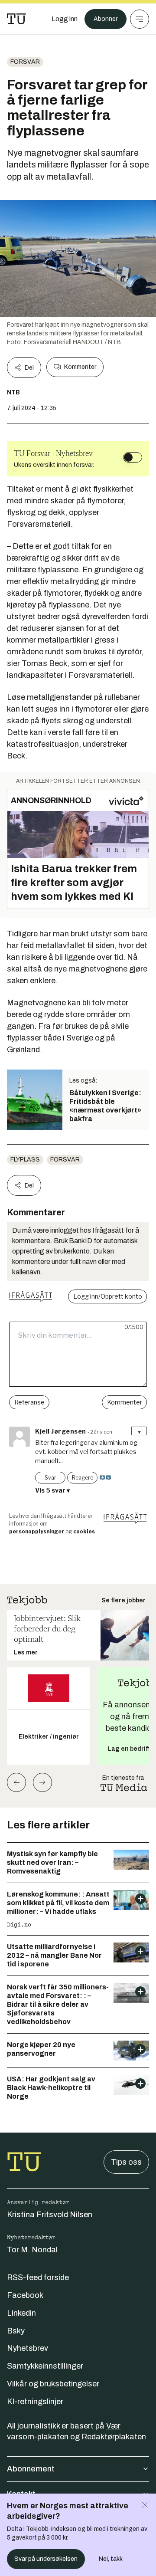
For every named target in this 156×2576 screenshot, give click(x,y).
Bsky (16, 2331)
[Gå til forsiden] (16, 19)
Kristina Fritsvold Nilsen (50, 2215)
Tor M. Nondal (32, 2250)
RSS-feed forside (38, 2277)
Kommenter (80, 367)
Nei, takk (111, 2559)
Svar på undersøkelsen (46, 2559)
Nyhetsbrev (28, 2348)
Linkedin (21, 2313)
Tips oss (126, 2162)
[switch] (133, 457)
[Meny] (140, 19)
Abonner (106, 19)
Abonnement (31, 2469)
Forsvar (25, 62)
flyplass (25, 1160)
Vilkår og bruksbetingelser (53, 2384)
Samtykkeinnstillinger (45, 2366)
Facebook (25, 2295)
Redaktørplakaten (114, 2437)
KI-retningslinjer (35, 2402)
